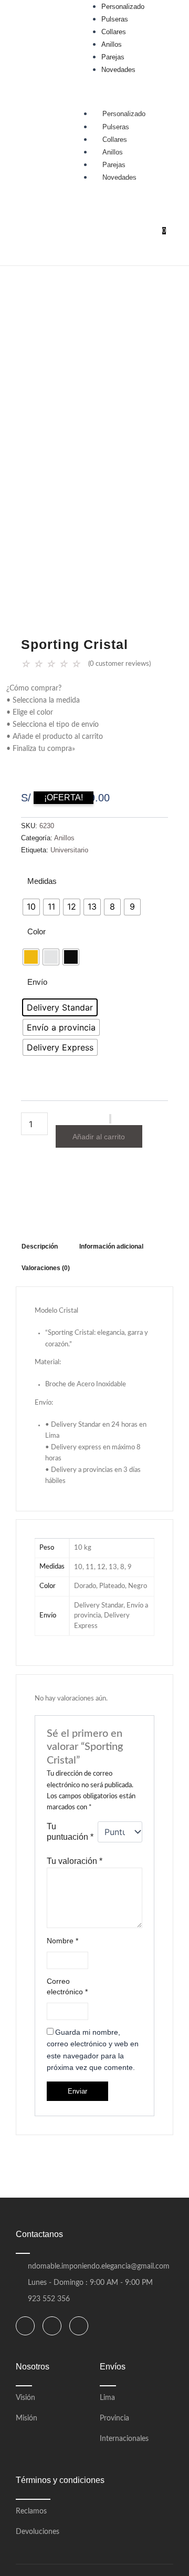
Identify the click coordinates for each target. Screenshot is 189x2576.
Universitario (69, 850)
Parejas (114, 165)
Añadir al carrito (99, 1137)
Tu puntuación (70, 1832)
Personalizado (124, 114)
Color (36, 931)
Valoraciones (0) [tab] (46, 1268)
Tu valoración (75, 1861)
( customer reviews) (119, 664)
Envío (37, 982)
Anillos (113, 152)
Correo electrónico (67, 1986)
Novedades (119, 177)
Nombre (62, 1941)
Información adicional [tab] (111, 1246)
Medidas (42, 881)
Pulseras (116, 127)
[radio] (31, 907)
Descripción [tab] (40, 1246)
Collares (115, 140)
